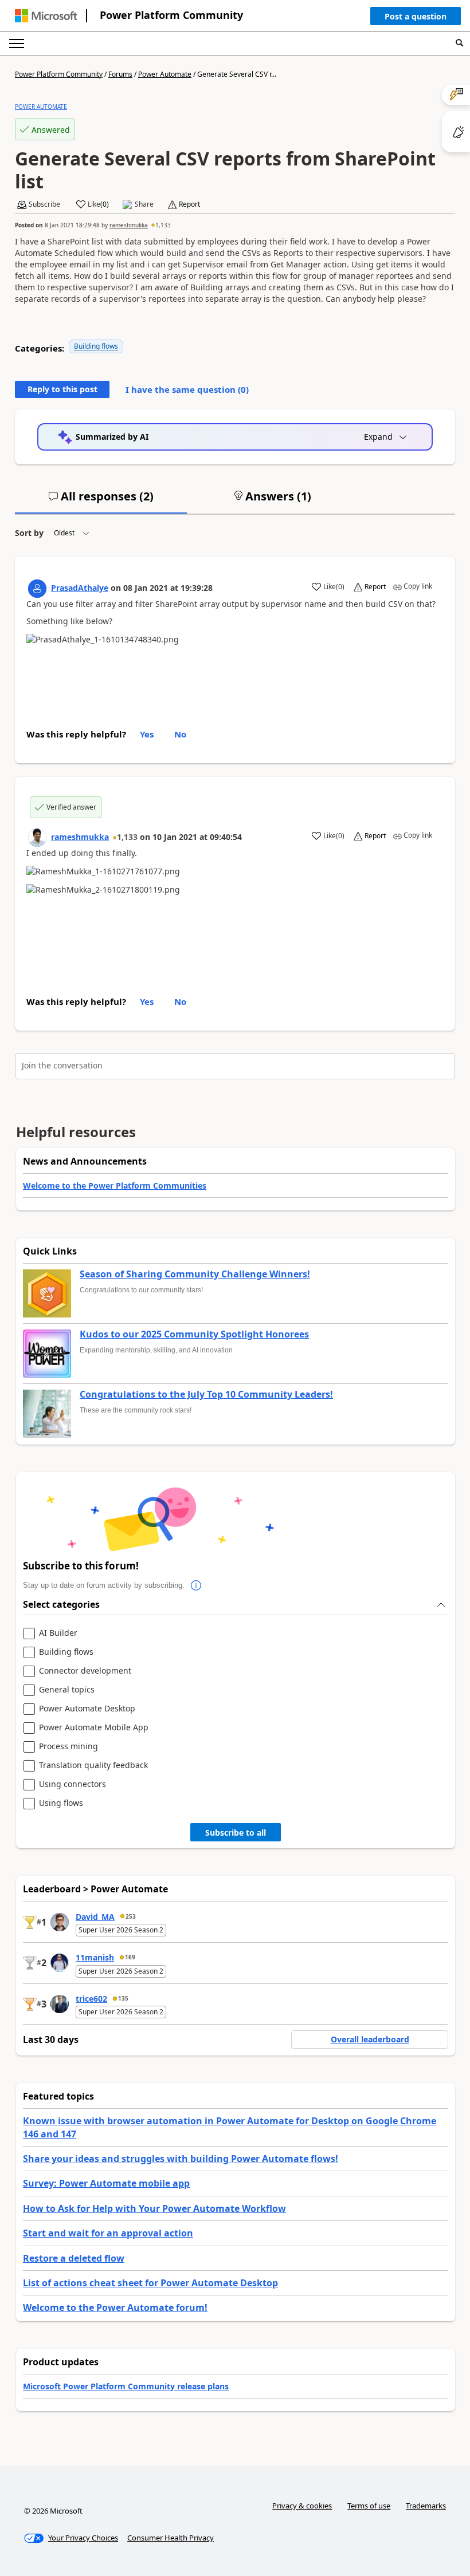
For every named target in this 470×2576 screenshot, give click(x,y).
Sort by (29, 533)
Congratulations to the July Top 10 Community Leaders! (206, 1395)
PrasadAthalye (80, 588)
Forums (120, 74)
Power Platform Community (171, 15)
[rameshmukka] (37, 838)
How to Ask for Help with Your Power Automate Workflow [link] (154, 2208)
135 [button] (123, 1998)
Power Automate (165, 74)
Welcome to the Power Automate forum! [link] (115, 2307)
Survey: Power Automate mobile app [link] (106, 2183)
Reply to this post (62, 389)
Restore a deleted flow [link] (74, 2258)
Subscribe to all (236, 1833)
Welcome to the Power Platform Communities (115, 1186)
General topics (67, 1690)
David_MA (95, 1917)
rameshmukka (129, 225)
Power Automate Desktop (87, 1709)
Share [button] (144, 204)
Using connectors (73, 1784)
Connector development (85, 1671)
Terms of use (369, 2506)
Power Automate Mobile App (94, 1728)
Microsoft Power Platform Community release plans (126, 2386)
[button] (416, 19)
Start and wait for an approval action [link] (108, 2233)
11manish (95, 1957)
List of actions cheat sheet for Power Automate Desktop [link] (150, 2283)
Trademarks (426, 2506)
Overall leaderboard (370, 2039)
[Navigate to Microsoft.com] (46, 16)
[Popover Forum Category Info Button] (196, 1585)
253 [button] (131, 1916)
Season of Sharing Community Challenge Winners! (195, 1275)
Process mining (68, 1747)
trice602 (91, 1999)
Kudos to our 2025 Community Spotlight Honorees (194, 1335)
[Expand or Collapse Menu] (17, 44)
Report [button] (189, 204)
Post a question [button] (416, 16)
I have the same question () (187, 389)
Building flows (96, 346)
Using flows (61, 1803)
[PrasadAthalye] (37, 589)
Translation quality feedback (93, 1766)
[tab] (101, 501)
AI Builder (58, 1633)
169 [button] (130, 1957)
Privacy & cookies (302, 2506)
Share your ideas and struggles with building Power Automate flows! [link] (181, 2159)
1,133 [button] (163, 225)
